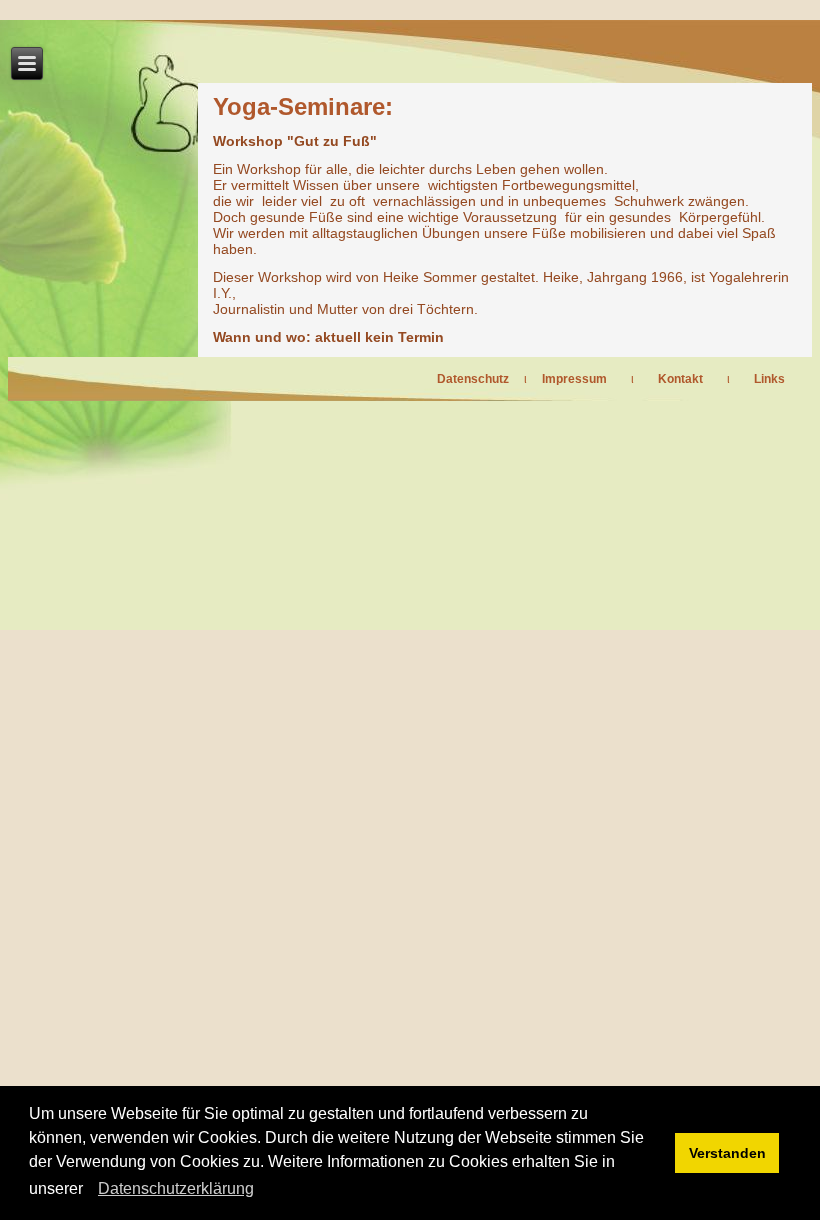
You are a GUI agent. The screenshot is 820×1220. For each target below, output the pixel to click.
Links (769, 379)
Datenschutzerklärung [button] (176, 1188)
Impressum (574, 379)
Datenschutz (473, 379)
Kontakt (680, 379)
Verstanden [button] (727, 1153)
